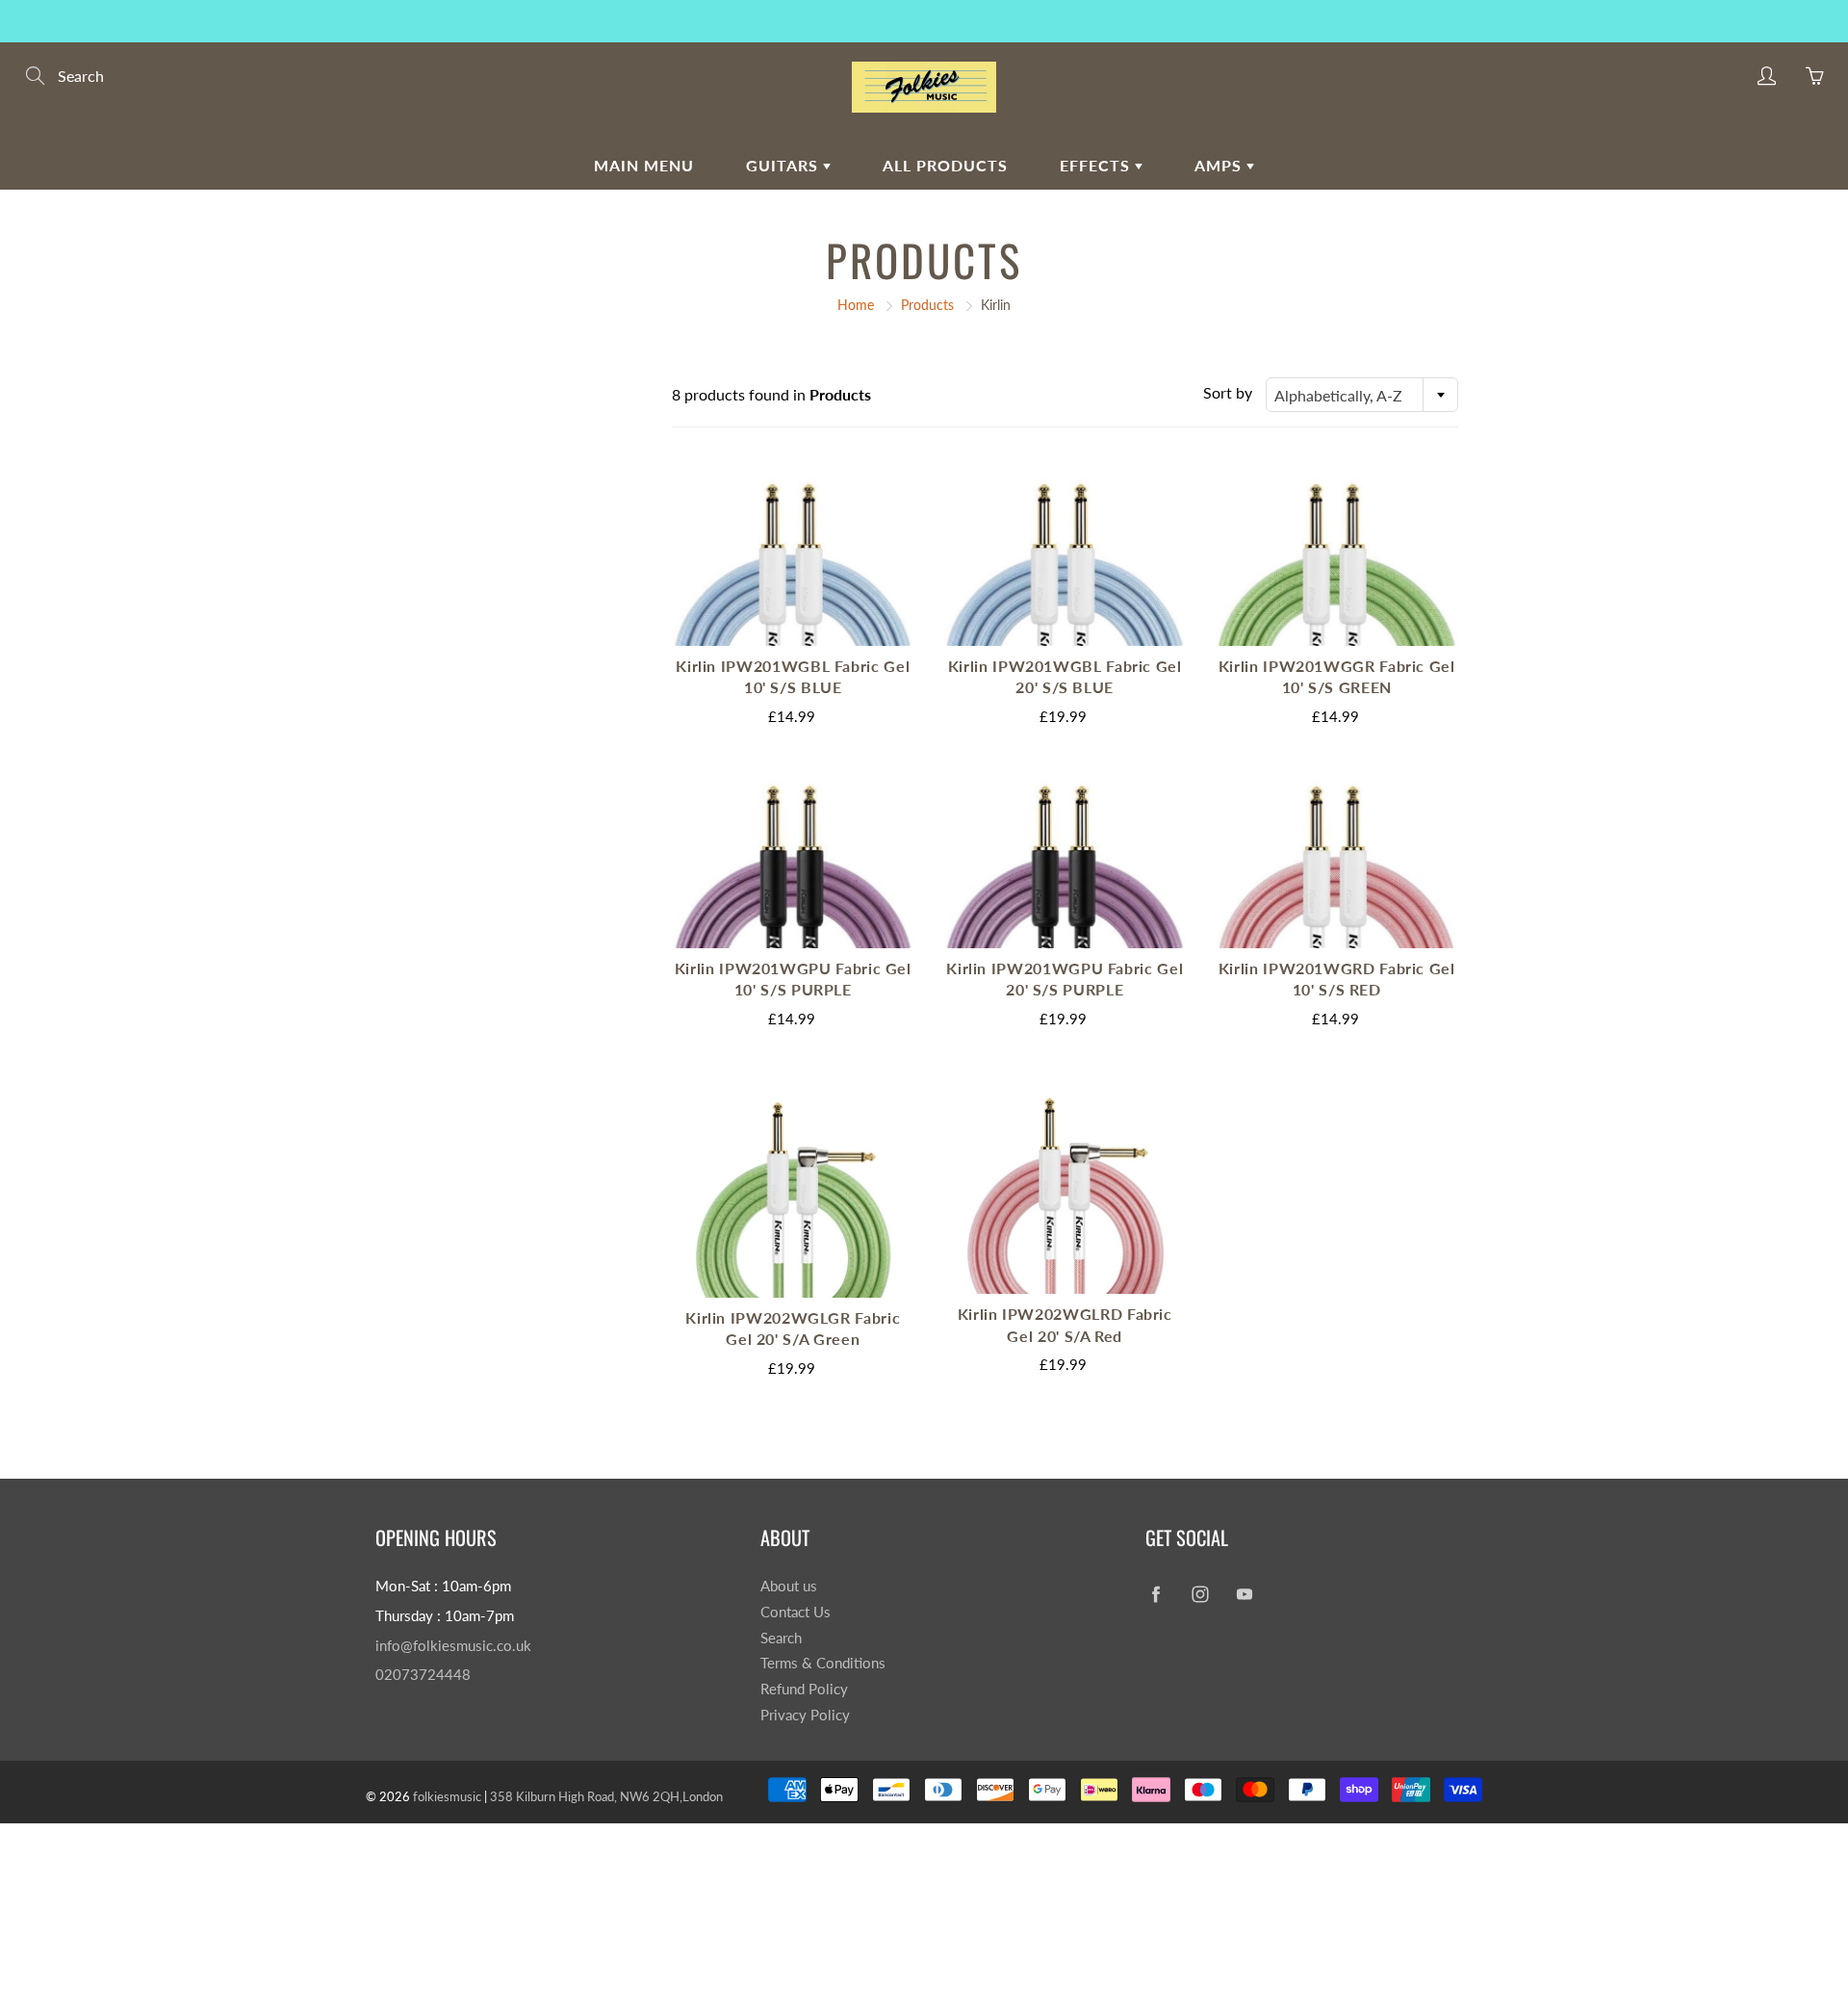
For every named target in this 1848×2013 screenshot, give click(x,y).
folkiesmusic (447, 1796)
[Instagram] (1200, 1594)
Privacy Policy (805, 1715)
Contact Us (796, 1612)
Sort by (1228, 392)
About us (789, 1586)
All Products (945, 165)
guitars (784, 165)
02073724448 (423, 1675)
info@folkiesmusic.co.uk (453, 1646)
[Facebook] (1155, 1594)
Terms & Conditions (823, 1663)
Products (927, 305)
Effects (1097, 165)
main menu (644, 165)
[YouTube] (1244, 1594)
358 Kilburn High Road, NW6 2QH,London (606, 1796)
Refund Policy (804, 1689)
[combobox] (1362, 395)
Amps (1220, 165)
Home (856, 305)
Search (781, 1638)
